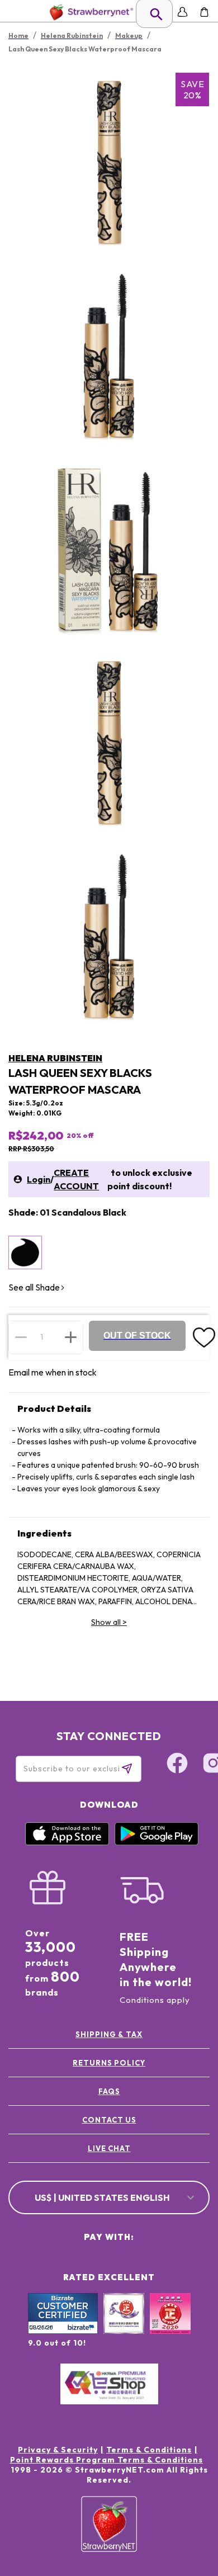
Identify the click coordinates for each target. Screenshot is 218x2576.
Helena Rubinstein (55, 1058)
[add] (71, 1337)
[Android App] (157, 1842)
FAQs (109, 2091)
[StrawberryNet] (89, 12)
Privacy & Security (58, 2450)
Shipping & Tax (109, 2034)
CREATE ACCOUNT (76, 1179)
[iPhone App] (67, 1842)
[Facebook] (177, 1765)
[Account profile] (183, 12)
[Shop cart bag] (204, 12)
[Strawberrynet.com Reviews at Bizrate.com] (63, 2331)
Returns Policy (109, 2063)
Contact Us (109, 2120)
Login (39, 1179)
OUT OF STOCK (137, 1336)
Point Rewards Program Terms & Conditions (106, 2460)
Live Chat (109, 2148)
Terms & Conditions (149, 2450)
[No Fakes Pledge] (170, 2326)
